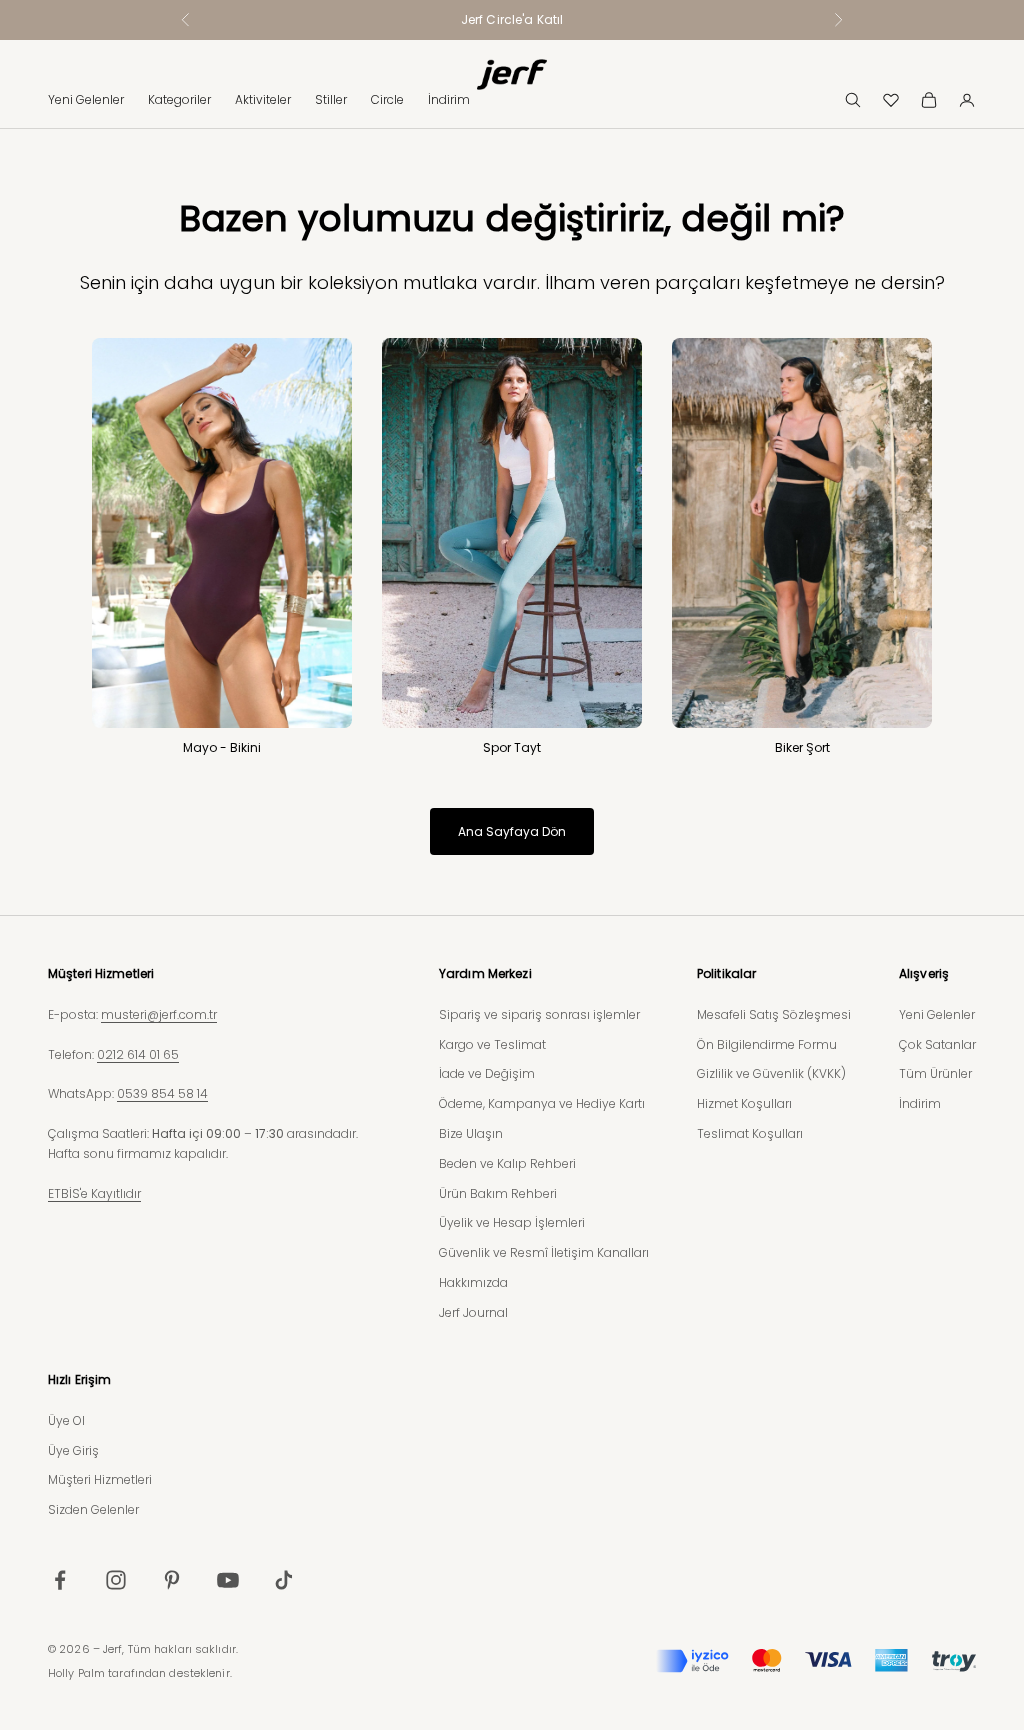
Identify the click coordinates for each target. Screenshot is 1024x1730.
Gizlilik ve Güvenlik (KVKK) (771, 1073)
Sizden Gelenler (93, 1509)
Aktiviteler (263, 99)
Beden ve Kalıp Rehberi (507, 1163)
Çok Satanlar (937, 1044)
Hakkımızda (473, 1282)
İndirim (449, 99)
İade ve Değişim (487, 1073)
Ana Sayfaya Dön (512, 831)
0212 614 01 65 (138, 1054)
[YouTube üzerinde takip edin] (228, 1580)
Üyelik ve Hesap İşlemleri (512, 1222)
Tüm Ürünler (935, 1073)
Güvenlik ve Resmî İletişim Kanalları (544, 1252)
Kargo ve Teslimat (492, 1044)
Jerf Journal (473, 1312)
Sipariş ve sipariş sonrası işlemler (539, 1014)
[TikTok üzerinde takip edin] (284, 1580)
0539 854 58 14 (162, 1093)
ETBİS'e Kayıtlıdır (94, 1193)
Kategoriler (179, 99)
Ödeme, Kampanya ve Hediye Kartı (542, 1103)
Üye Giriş (73, 1450)
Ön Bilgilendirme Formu (767, 1044)
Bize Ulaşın (471, 1133)
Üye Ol (66, 1420)
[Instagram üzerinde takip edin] (116, 1580)
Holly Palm (76, 1673)
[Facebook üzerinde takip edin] (60, 1580)
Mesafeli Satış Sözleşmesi (774, 1014)
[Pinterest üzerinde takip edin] (172, 1580)
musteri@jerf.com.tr (159, 1014)
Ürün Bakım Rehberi (498, 1193)
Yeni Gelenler (86, 99)
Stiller (331, 99)
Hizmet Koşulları (744, 1103)
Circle (387, 99)
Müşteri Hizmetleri (100, 1479)
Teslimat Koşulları (750, 1133)
